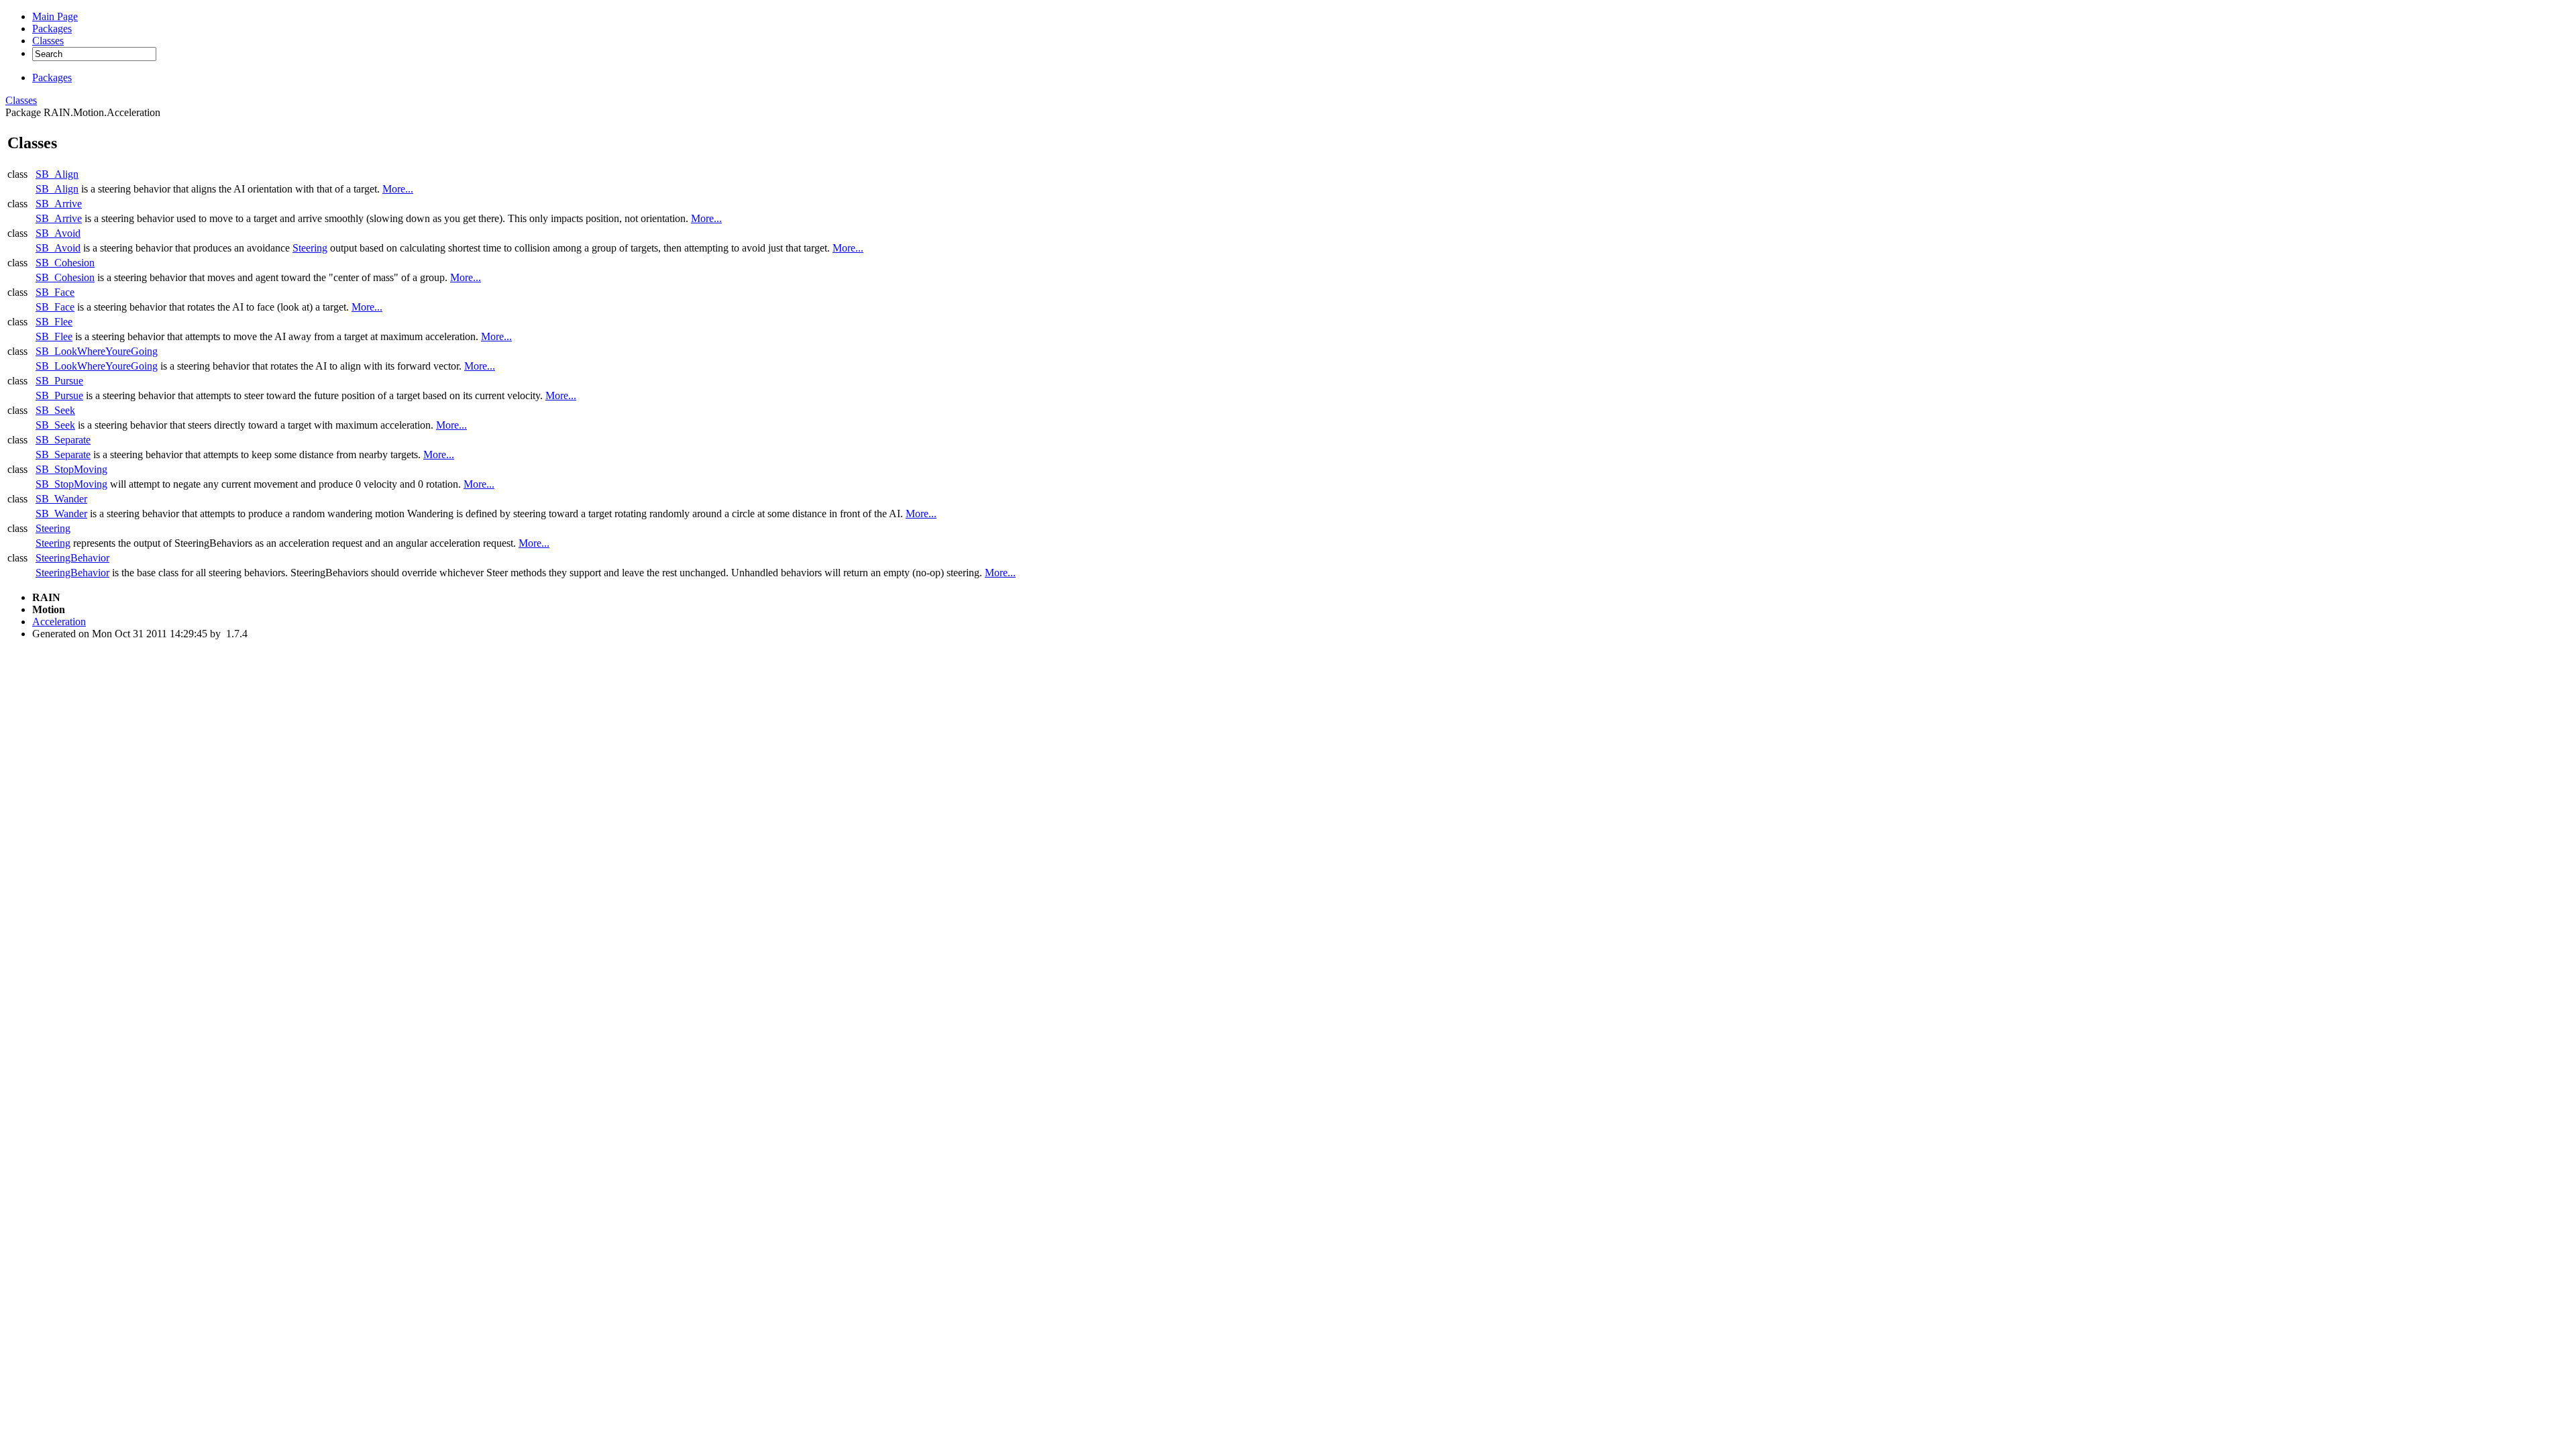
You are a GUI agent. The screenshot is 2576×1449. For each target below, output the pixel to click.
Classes (21, 100)
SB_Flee (54, 322)
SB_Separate (63, 440)
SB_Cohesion (65, 263)
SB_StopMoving (71, 469)
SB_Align (57, 174)
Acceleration (59, 622)
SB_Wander (61, 499)
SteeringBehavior (72, 558)
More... (398, 189)
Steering (310, 248)
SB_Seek (55, 410)
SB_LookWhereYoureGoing (97, 351)
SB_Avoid (58, 233)
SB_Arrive (59, 204)
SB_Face (55, 292)
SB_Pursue (59, 381)
